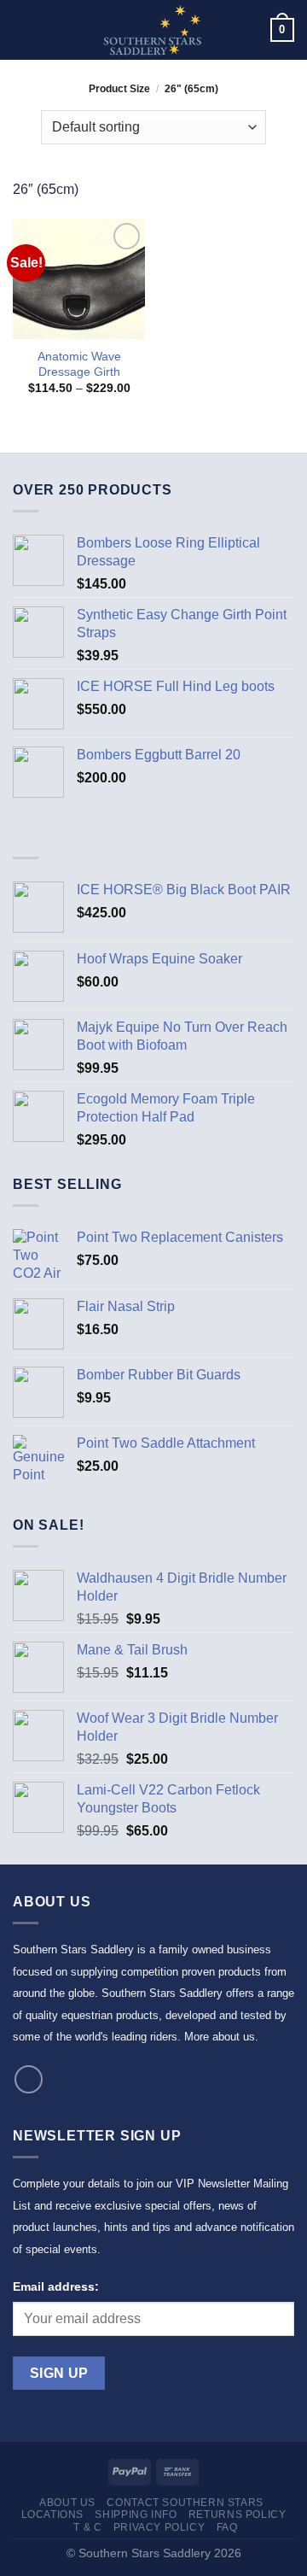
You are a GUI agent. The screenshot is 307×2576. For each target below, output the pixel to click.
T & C (87, 2527)
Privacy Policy (159, 2527)
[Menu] (23, 29)
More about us (220, 2037)
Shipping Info (136, 2515)
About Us (67, 2503)
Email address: (56, 2286)
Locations (53, 2515)
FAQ (227, 2527)
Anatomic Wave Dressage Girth (79, 364)
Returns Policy (237, 2515)
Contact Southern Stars (185, 2503)
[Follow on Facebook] (29, 2079)
